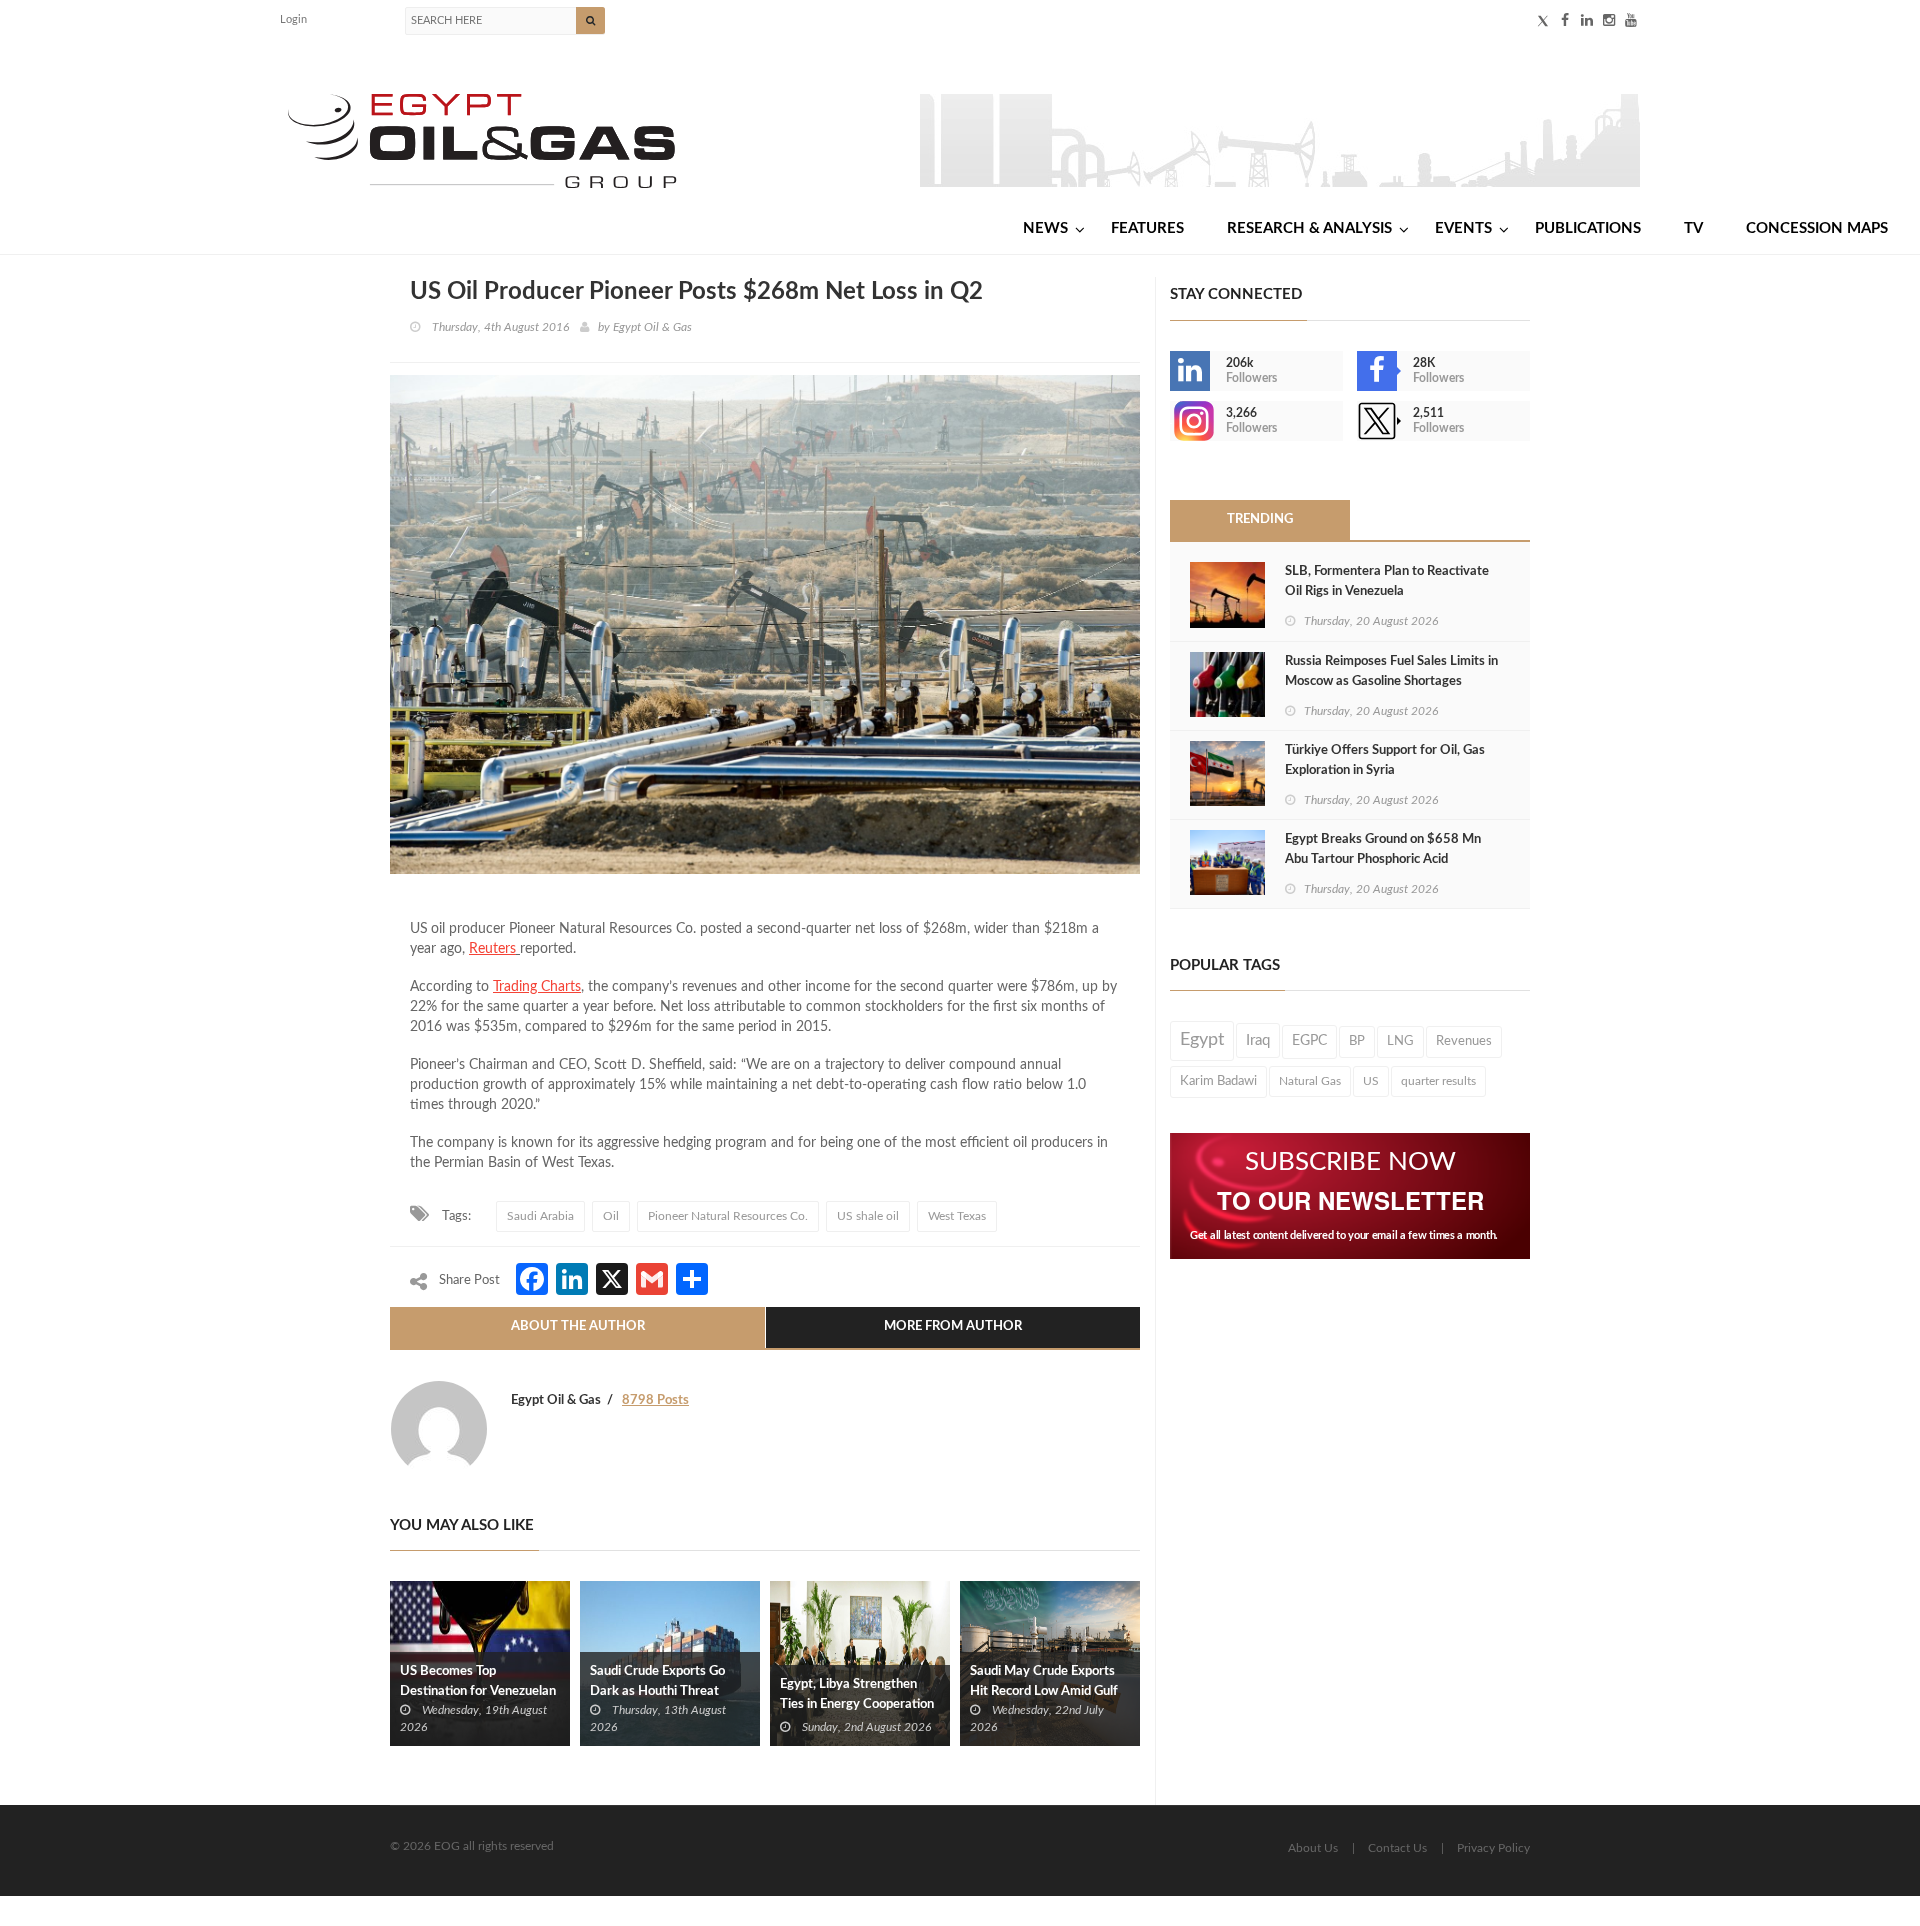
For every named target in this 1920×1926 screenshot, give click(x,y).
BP (1357, 1041)
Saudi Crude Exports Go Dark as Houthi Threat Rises (657, 1691)
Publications (1588, 228)
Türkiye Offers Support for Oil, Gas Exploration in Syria (1385, 760)
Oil (611, 1216)
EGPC (1309, 1041)
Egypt (1202, 1040)
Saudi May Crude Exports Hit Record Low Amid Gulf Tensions (1044, 1691)
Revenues (1464, 1041)
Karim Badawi (1218, 1081)
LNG (1400, 1041)
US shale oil (868, 1216)
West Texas (957, 1216)
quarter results (1438, 1081)
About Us (1313, 1848)
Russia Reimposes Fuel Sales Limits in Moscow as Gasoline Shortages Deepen (1391, 681)
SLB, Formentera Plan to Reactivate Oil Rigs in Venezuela (1387, 581)
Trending (1260, 519)
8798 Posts (655, 1400)
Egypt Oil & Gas (652, 327)
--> (1172, 421)
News (1045, 228)
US (1371, 1081)
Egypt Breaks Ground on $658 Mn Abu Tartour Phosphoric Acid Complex (1383, 859)
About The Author (578, 1326)
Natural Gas (1310, 1081)
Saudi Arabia (540, 1216)
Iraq (1258, 1040)
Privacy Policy (1493, 1848)
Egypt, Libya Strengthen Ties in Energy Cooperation (857, 1694)
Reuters (492, 949)
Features (1147, 228)
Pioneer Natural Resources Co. (728, 1216)
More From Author (953, 1326)
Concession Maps (1817, 228)
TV (1693, 228)
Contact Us (1397, 1848)
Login (293, 19)
